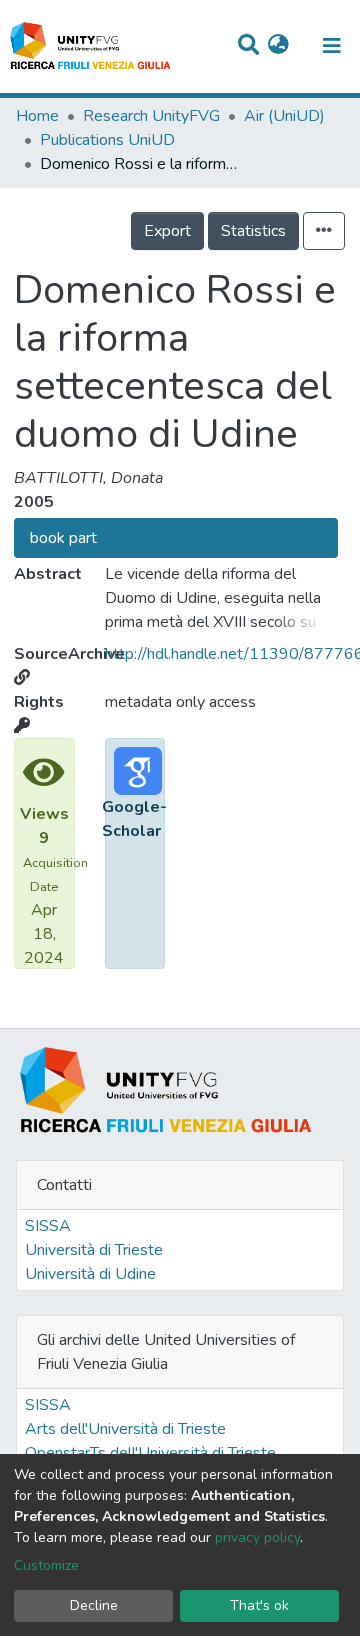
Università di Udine (90, 1274)
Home (37, 116)
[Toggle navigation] (332, 46)
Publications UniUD (107, 140)
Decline (94, 1605)
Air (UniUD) (284, 116)
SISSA (48, 1226)
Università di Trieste (94, 1250)
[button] (278, 46)
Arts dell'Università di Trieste (125, 1429)
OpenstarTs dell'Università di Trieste (150, 1453)
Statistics (253, 231)
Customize (46, 1565)
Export (167, 231)
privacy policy (257, 1537)
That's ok (259, 1605)
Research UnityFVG (151, 116)
